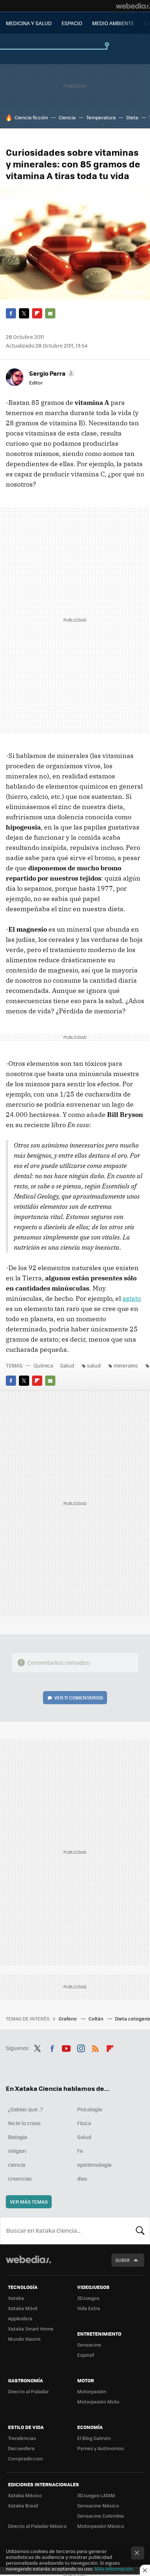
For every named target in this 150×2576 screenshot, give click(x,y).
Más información (114, 2569)
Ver (79, 1697)
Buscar (140, 2231)
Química (43, 1365)
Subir (123, 2260)
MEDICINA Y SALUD (29, 23)
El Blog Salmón (94, 2438)
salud (94, 1365)
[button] (51, 373)
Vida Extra (89, 2308)
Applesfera (20, 2318)
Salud (67, 1365)
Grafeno (68, 2018)
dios (82, 2178)
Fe (80, 2151)
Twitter (24, 313)
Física (84, 2123)
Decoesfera (21, 2448)
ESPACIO (72, 23)
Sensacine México (98, 2505)
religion (17, 2151)
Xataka (16, 2298)
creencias (20, 2178)
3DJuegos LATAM (96, 2495)
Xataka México (25, 2495)
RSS (95, 2047)
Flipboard (37, 313)
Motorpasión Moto (98, 2401)
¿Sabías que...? (25, 2109)
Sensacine (89, 2345)
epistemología (94, 2165)
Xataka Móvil (23, 2308)
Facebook (11, 313)
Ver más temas (29, 2202)
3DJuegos (88, 2298)
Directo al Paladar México (37, 2526)
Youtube (66, 2047)
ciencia (17, 2165)
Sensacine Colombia (100, 2516)
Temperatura (101, 117)
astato (132, 1298)
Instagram (81, 2047)
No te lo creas (24, 2123)
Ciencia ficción (31, 117)
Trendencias (22, 2438)
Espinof (86, 2355)
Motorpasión (92, 2391)
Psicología (90, 2109)
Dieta (132, 117)
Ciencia (67, 117)
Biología (17, 2137)
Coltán (96, 2018)
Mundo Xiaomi (24, 2339)
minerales (126, 1365)
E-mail (50, 313)
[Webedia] (133, 6)
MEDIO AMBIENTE (113, 23)
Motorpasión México (101, 2526)
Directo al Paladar (28, 2391)
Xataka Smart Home (31, 2329)
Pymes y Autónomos (100, 2448)
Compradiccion (25, 2458)
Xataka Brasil (23, 2505)
